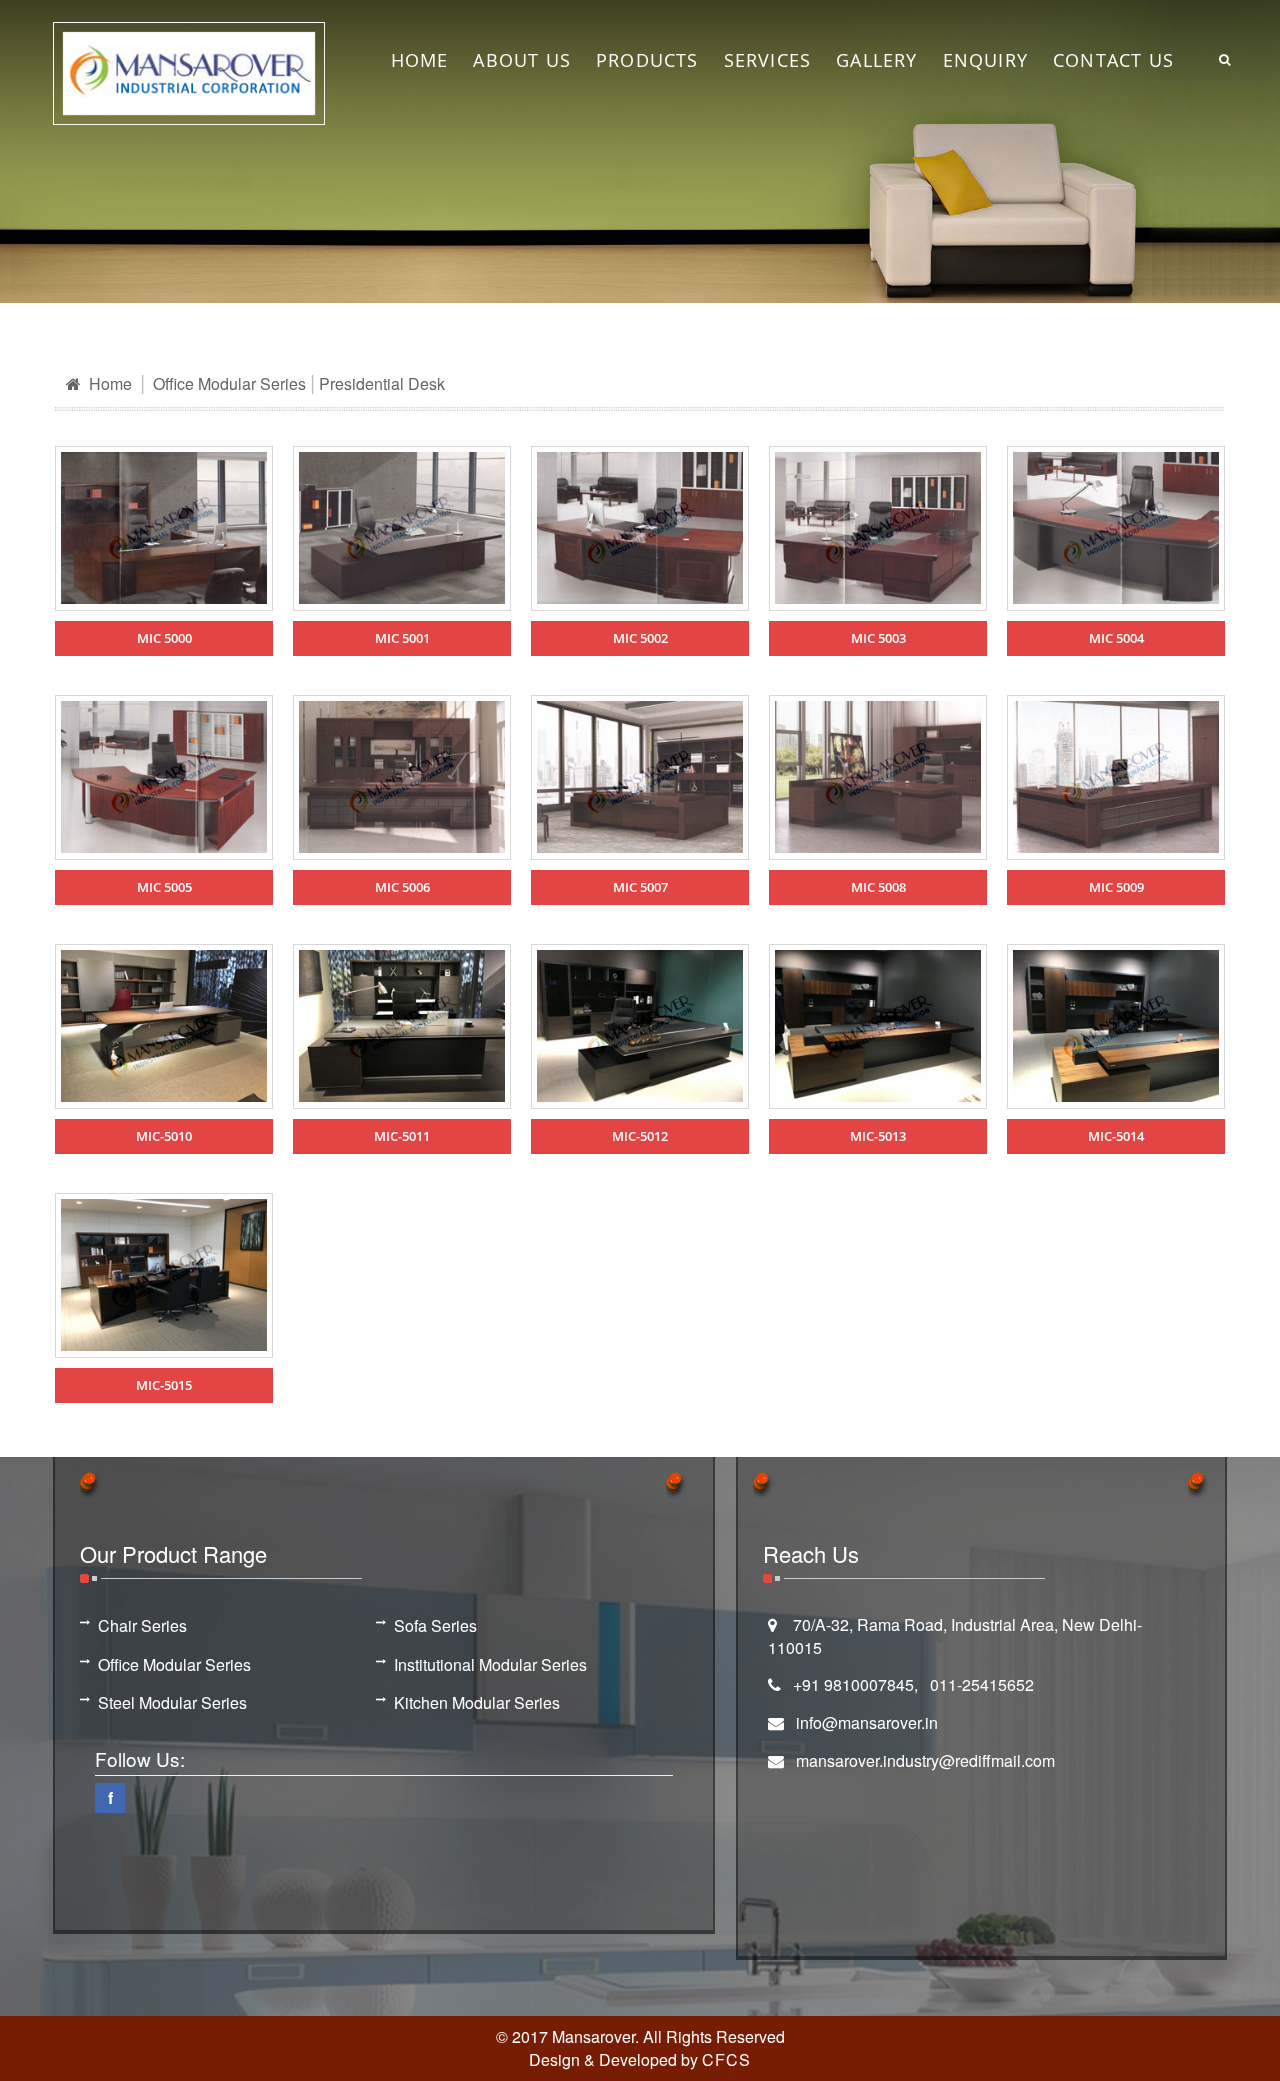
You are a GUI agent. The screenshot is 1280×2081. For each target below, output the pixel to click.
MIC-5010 (164, 1136)
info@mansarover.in (867, 1722)
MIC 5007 (640, 887)
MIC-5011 (402, 1136)
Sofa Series (435, 1626)
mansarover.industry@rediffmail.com (925, 1760)
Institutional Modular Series (490, 1665)
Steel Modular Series (172, 1703)
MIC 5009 (1116, 887)
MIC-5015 (164, 1385)
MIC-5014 (1116, 1136)
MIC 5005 (164, 887)
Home (108, 383)
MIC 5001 (402, 638)
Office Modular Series (229, 383)
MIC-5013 (878, 1136)
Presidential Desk (382, 383)
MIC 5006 (402, 887)
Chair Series (142, 1626)
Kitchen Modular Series (477, 1703)
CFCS (726, 2059)
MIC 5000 (164, 638)
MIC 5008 (878, 887)
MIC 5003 (878, 638)
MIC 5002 (640, 638)
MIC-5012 (640, 1136)
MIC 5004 (1116, 638)
